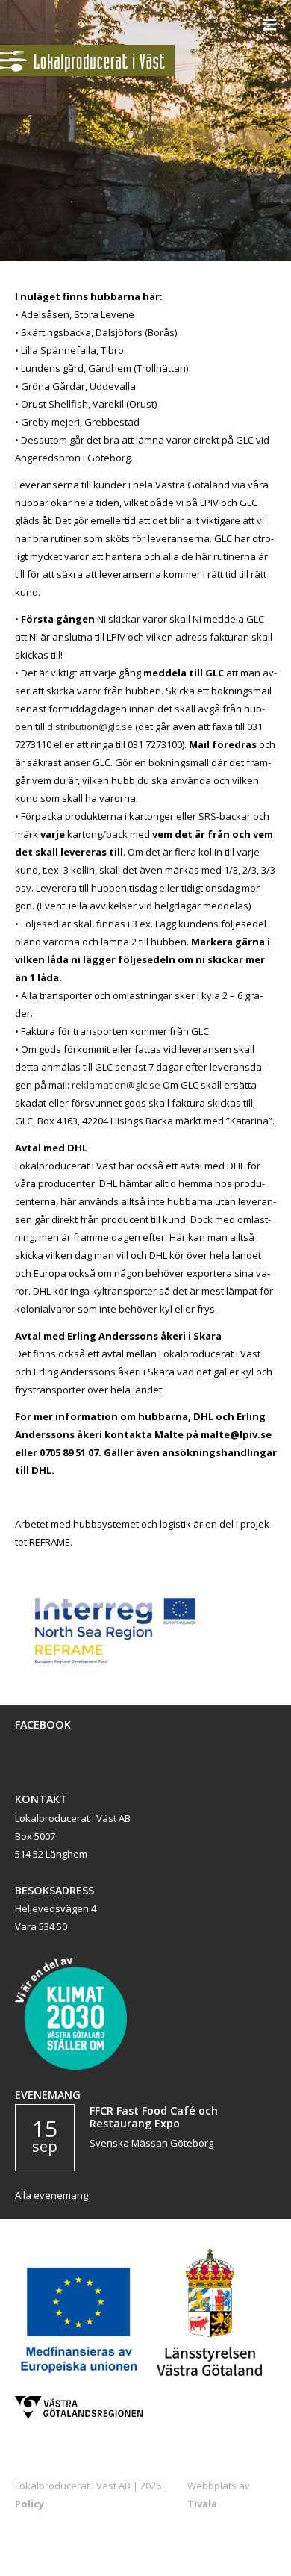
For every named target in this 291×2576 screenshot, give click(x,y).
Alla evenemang (51, 2195)
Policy (29, 2504)
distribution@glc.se (90, 727)
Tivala (202, 2504)
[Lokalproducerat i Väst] (87, 72)
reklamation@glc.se (115, 1085)
